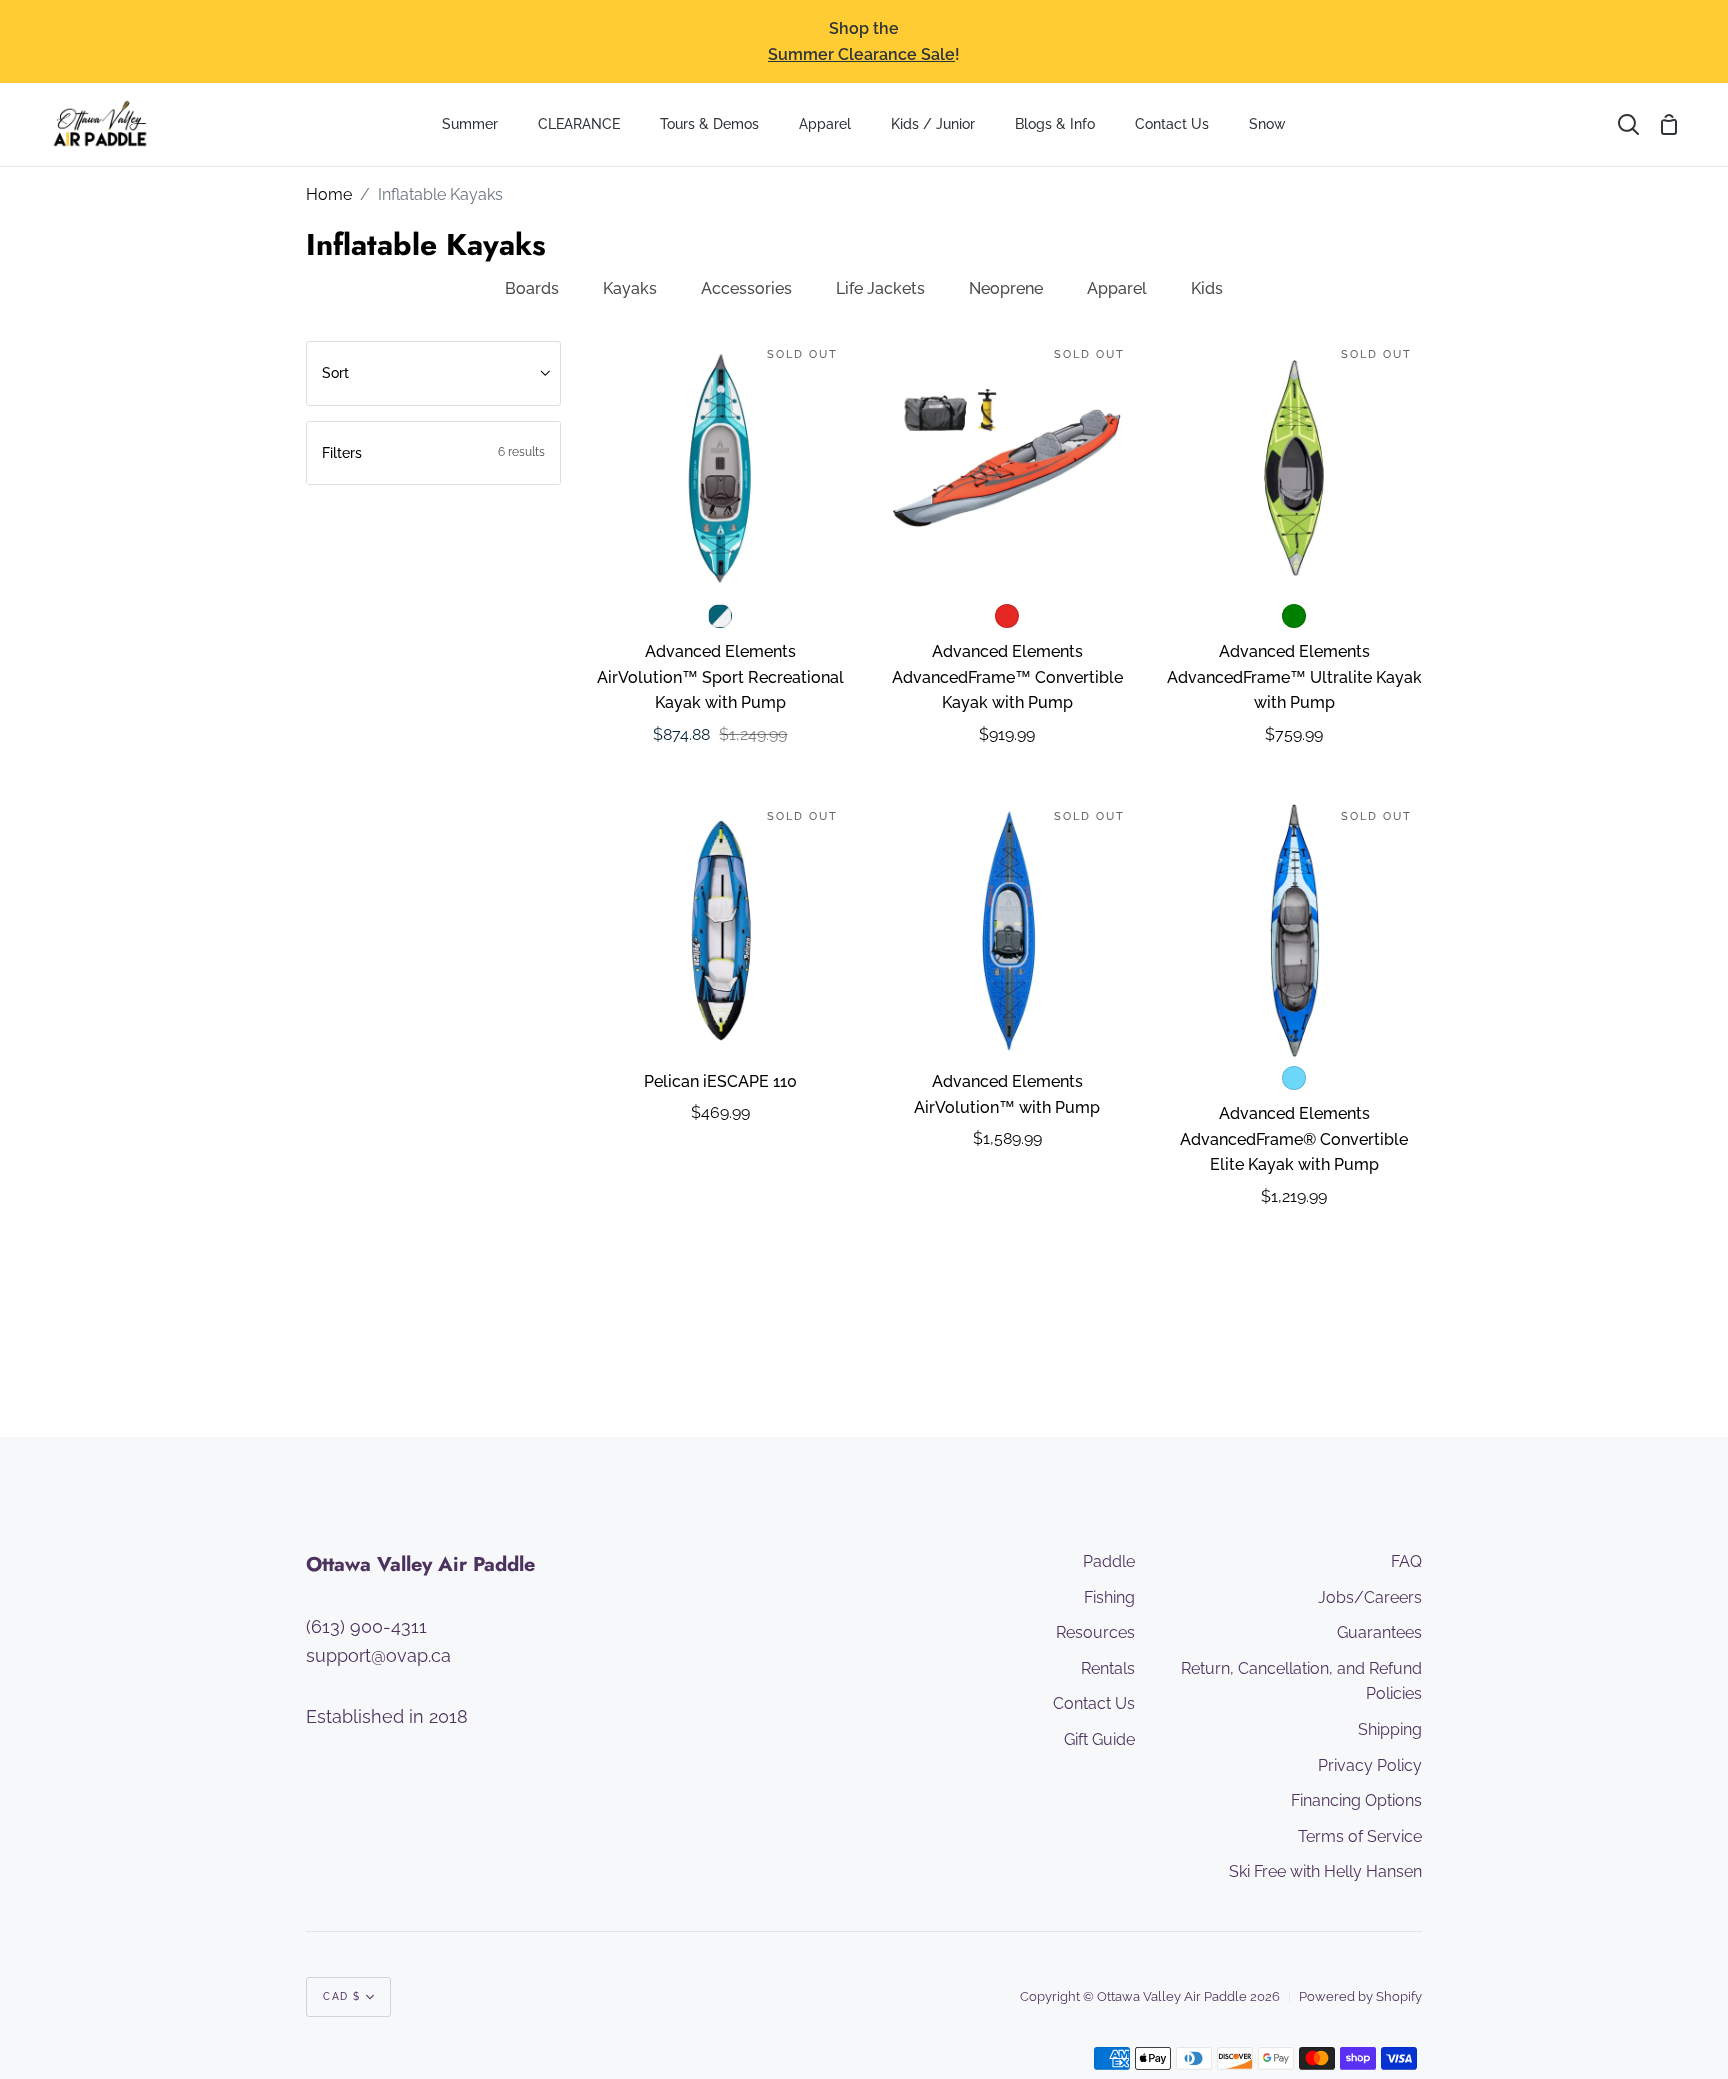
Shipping (1390, 1729)
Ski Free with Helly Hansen (1325, 1871)
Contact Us (1094, 1703)
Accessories (746, 288)
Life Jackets (880, 288)
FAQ (1406, 1561)
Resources (1095, 1632)
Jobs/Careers (1370, 1597)
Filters (433, 453)
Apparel (1117, 288)
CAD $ (342, 1996)
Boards (532, 288)
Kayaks (630, 288)
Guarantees (1379, 1632)
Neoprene (1006, 288)
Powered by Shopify (1360, 1996)
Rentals (1108, 1668)
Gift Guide (1099, 1739)
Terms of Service (1360, 1836)
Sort (335, 373)
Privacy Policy (1370, 1765)
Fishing (1109, 1597)
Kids (1207, 288)
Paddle (1109, 1561)
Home (329, 194)
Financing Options (1356, 1800)
